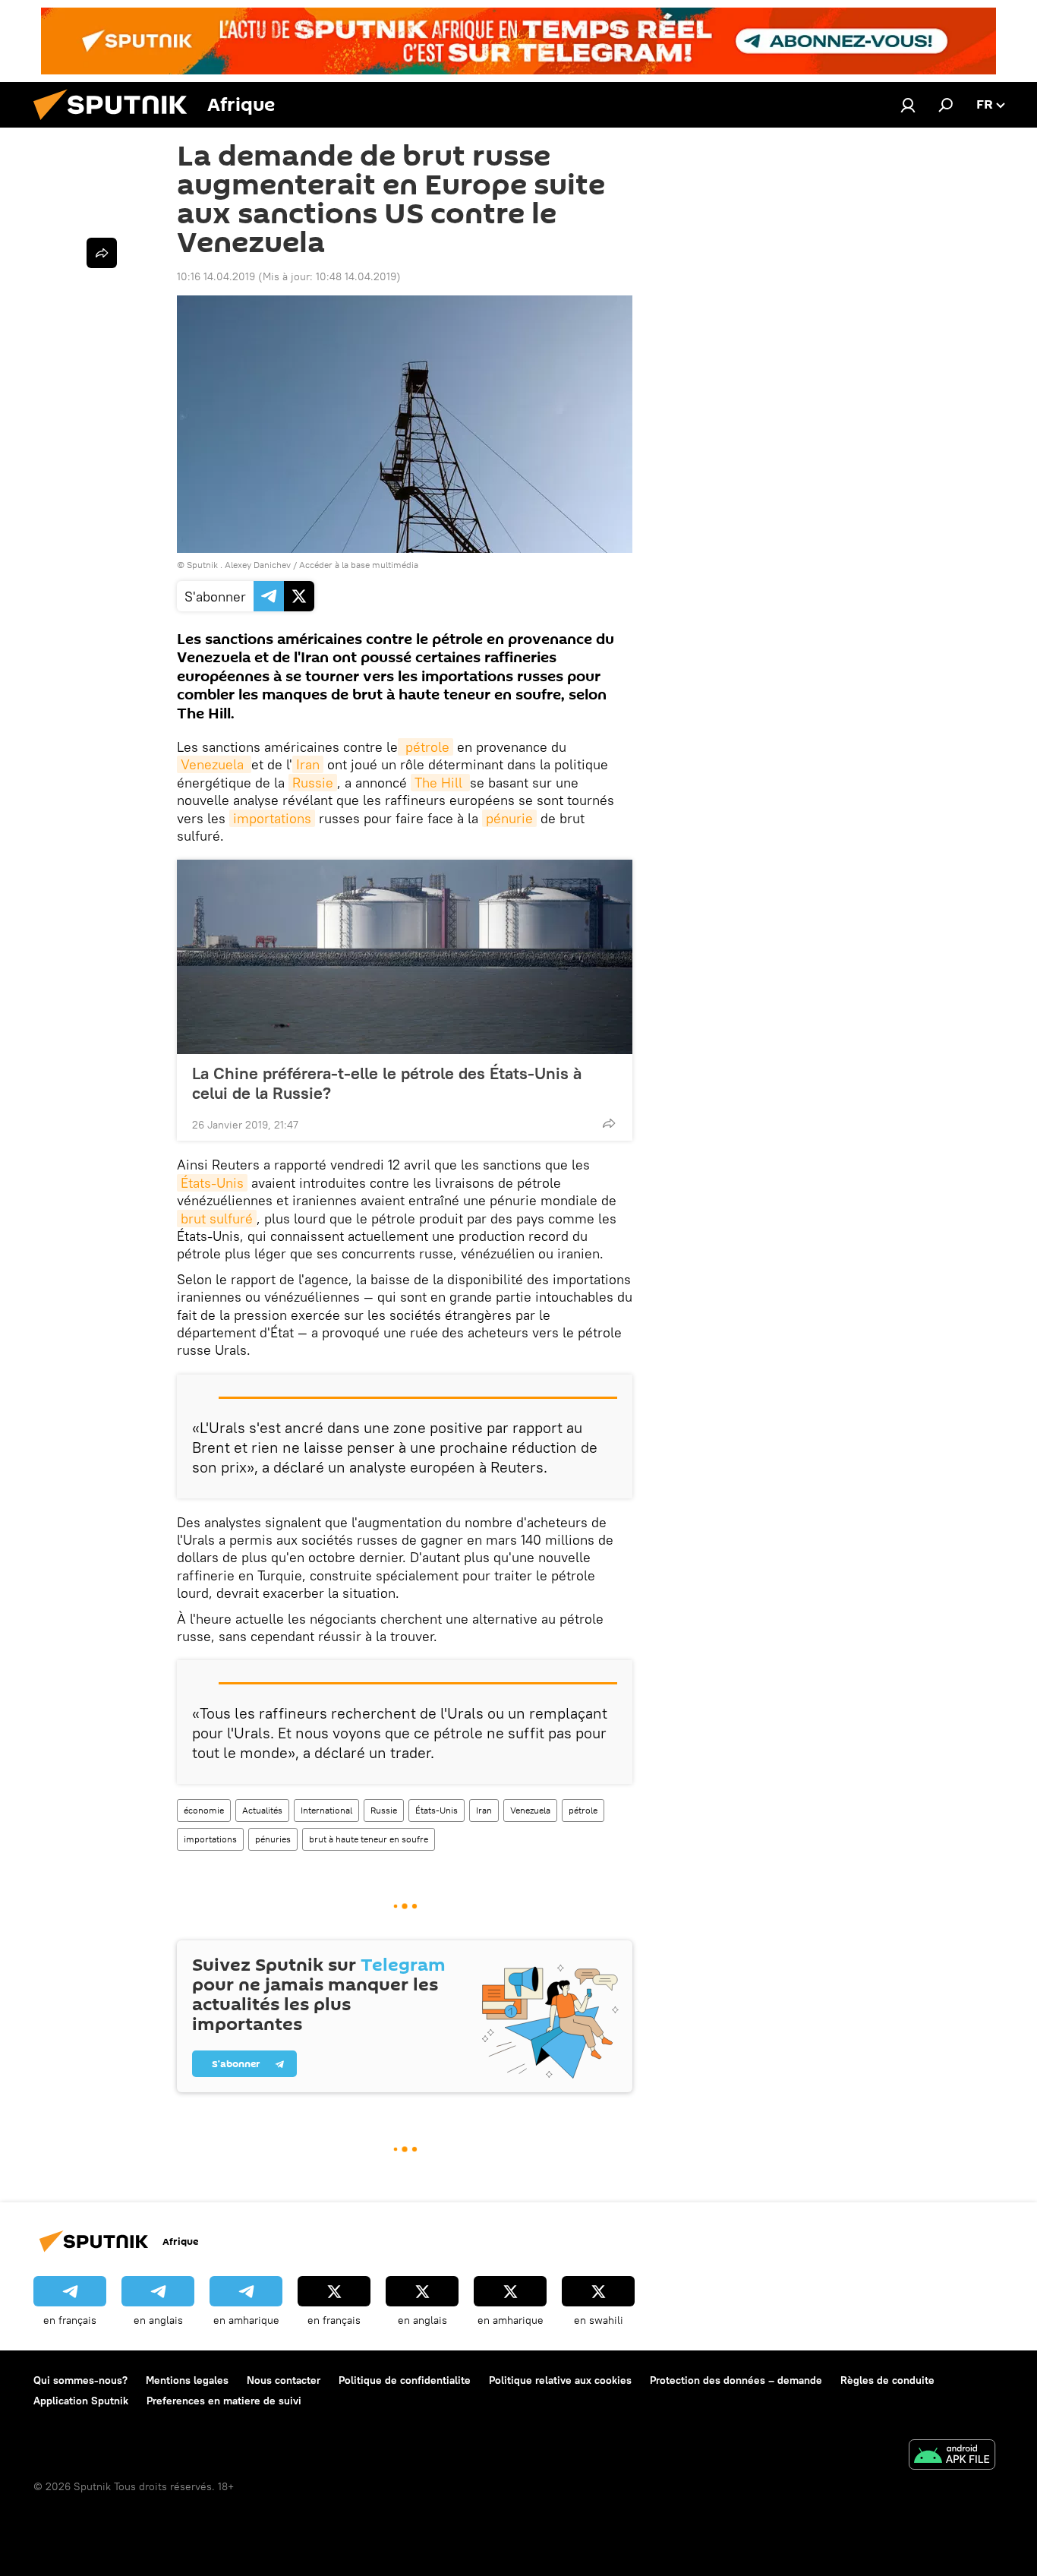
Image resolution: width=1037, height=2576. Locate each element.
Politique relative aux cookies (560, 2380)
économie (204, 1810)
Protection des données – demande (736, 2380)
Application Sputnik (81, 2401)
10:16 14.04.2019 (216, 276)
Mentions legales (187, 2380)
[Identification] (908, 105)
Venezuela (214, 764)
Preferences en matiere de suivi (224, 2401)
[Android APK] (952, 2456)
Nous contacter (284, 2380)
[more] (609, 1123)
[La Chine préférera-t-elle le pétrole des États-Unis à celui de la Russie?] (405, 957)
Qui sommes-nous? (80, 2380)
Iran (308, 764)
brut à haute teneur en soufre (369, 1839)
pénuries (273, 1839)
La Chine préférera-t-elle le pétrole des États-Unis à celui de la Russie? (387, 1083)
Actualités (262, 1810)
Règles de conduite (887, 2380)
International (326, 1810)
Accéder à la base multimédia (359, 565)
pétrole (426, 747)
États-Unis (212, 1183)
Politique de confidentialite (405, 2380)
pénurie (509, 818)
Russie (313, 783)
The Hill (440, 783)
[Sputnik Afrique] (116, 124)
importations (272, 818)
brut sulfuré (217, 1219)
